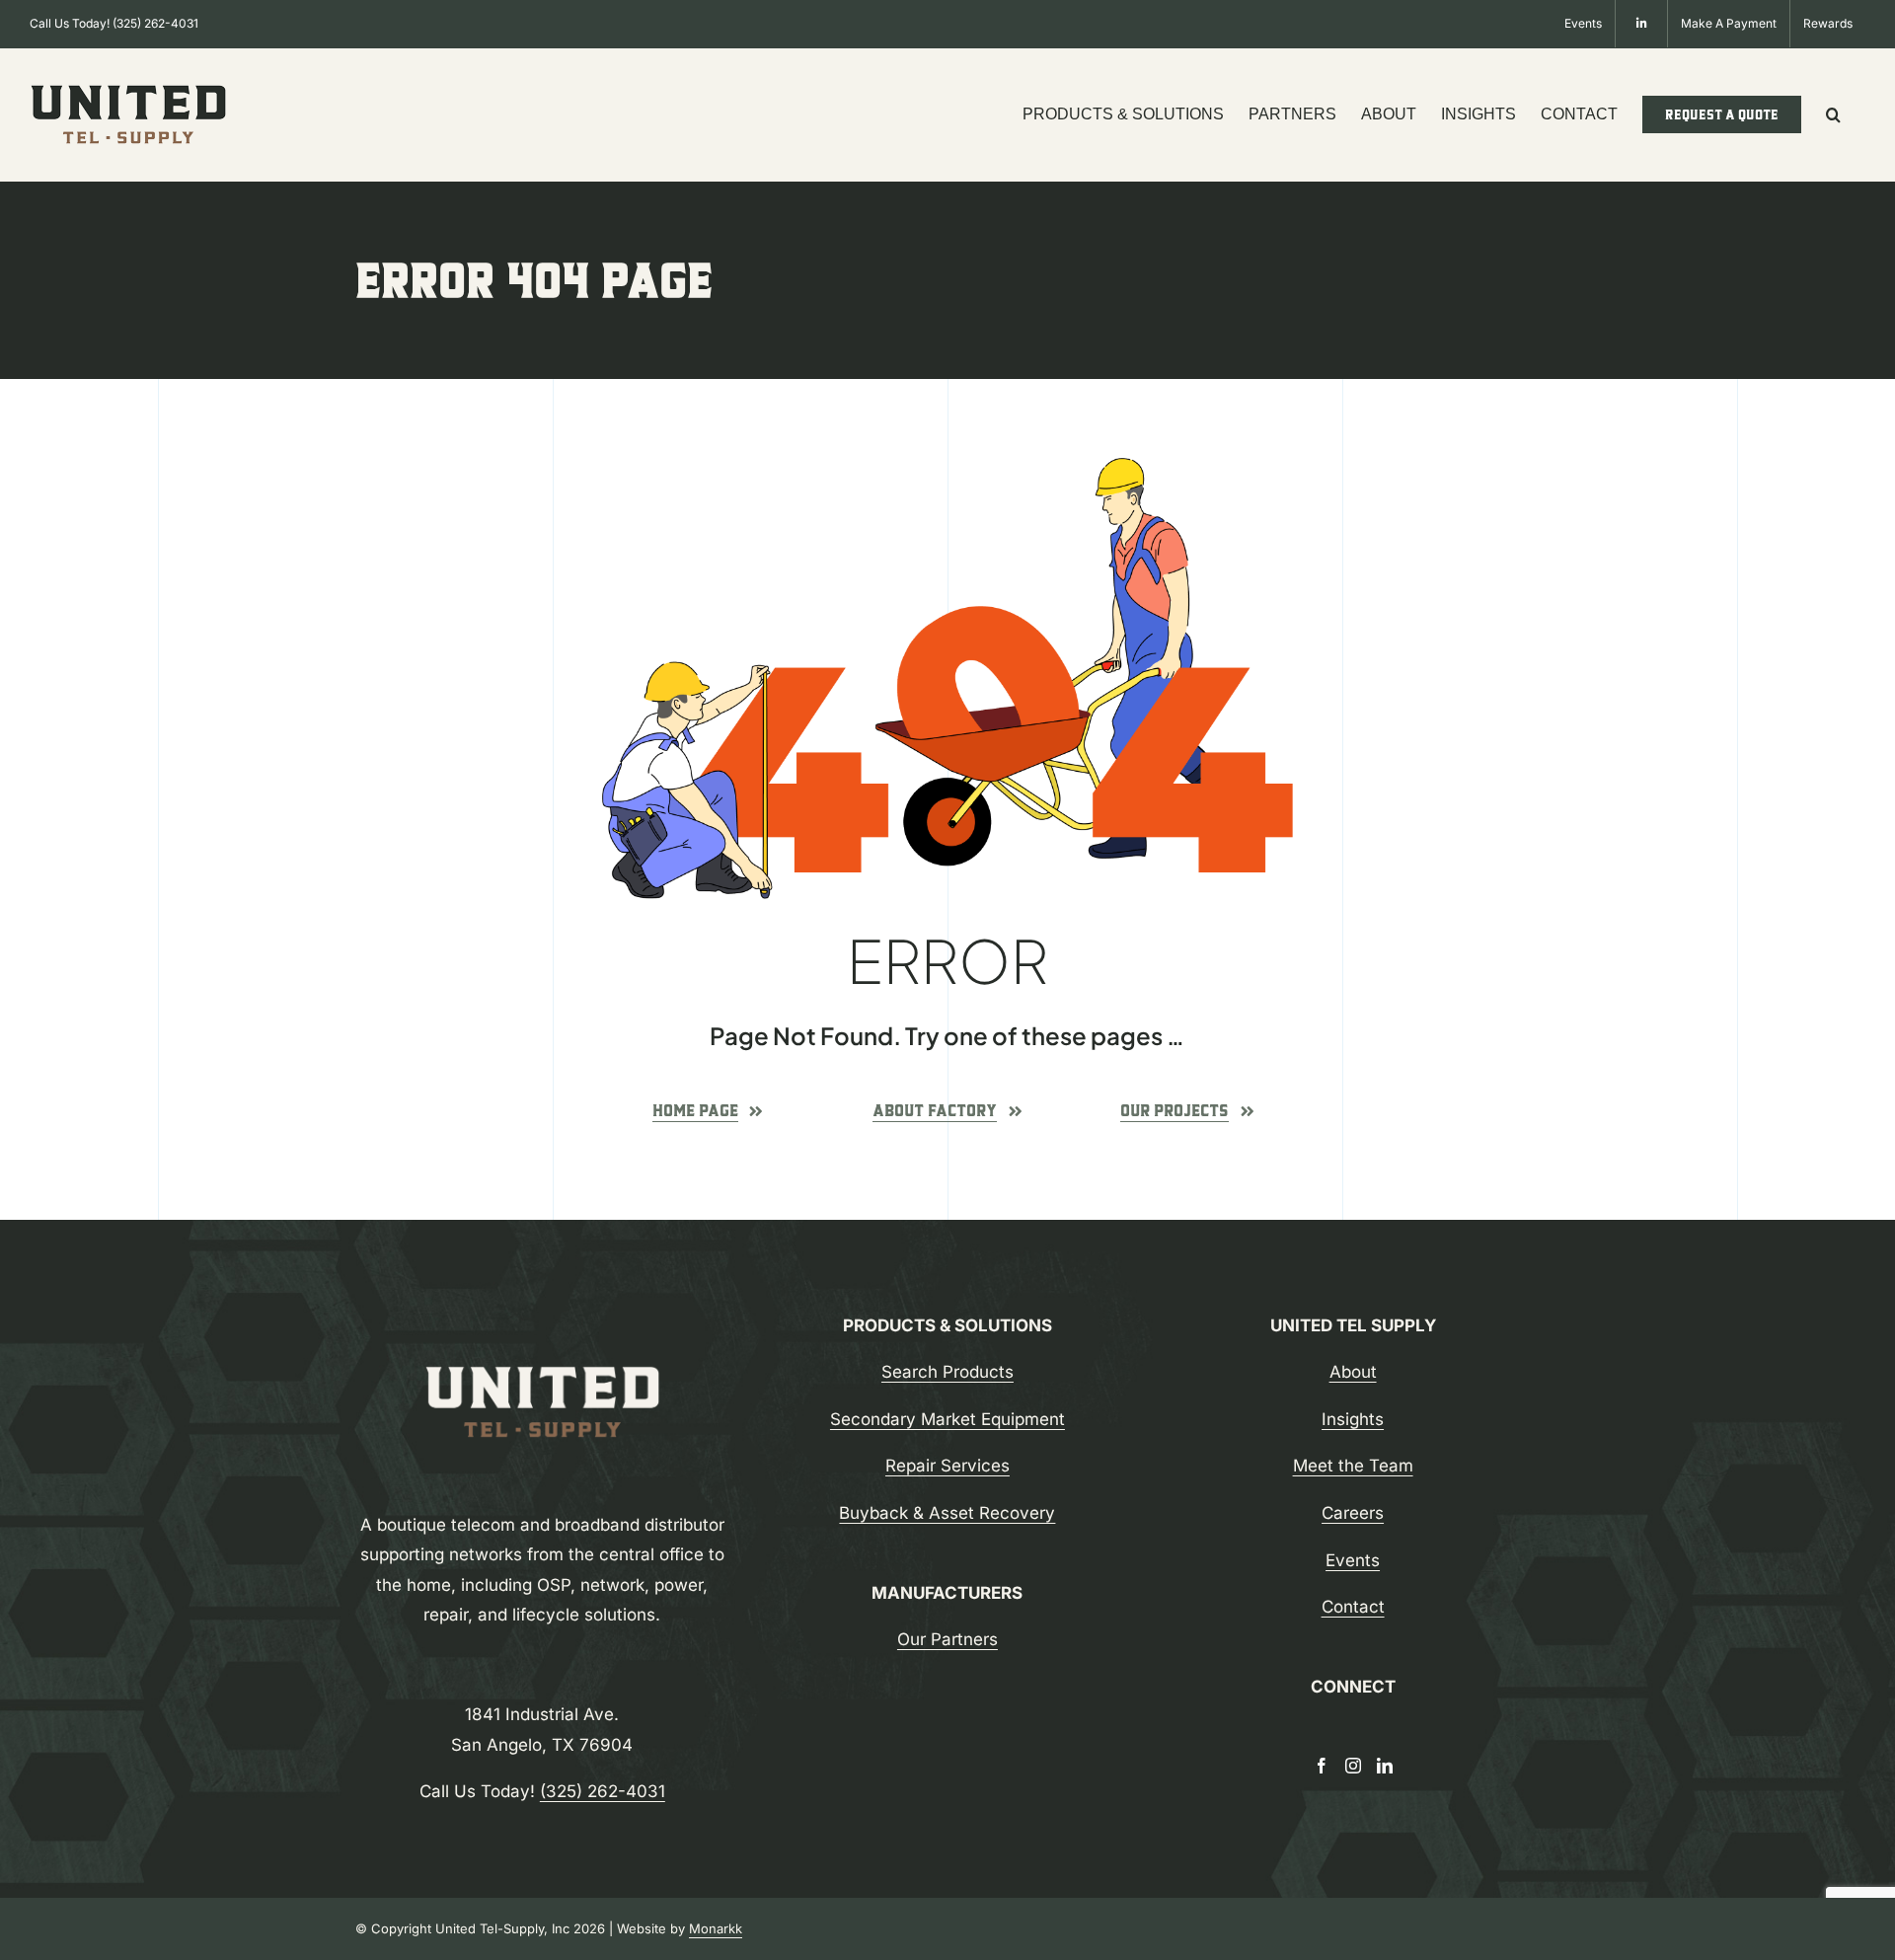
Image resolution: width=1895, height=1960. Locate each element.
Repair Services (947, 1466)
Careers (1353, 1513)
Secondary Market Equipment (947, 1419)
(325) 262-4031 (155, 23)
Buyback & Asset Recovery (947, 1513)
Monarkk (716, 1928)
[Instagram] (1353, 1766)
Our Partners (947, 1639)
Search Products (947, 1372)
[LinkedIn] (1385, 1766)
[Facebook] (1322, 1766)
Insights (1353, 1419)
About (1353, 1372)
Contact (1353, 1607)
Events (1353, 1560)
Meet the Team (1353, 1466)
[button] (1833, 114)
